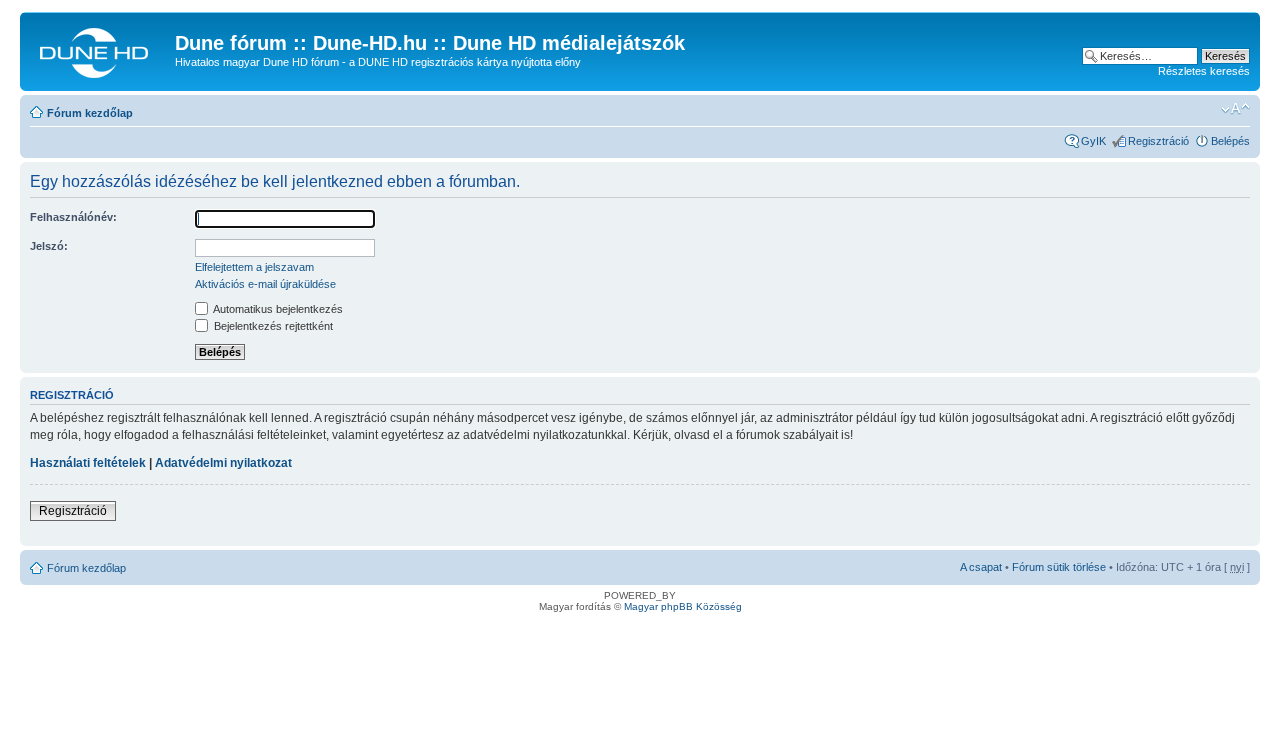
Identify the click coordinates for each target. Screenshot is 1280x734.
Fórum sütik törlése (1059, 567)
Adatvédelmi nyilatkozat (223, 463)
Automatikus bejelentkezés (277, 309)
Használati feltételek (88, 463)
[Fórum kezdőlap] (100, 49)
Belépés (1230, 141)
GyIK (1093, 141)
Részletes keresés (1204, 71)
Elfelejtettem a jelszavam (254, 267)
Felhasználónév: (73, 217)
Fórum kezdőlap (90, 113)
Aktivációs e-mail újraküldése (265, 284)
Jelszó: (49, 246)
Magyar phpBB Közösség (683, 606)
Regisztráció (1158, 141)
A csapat (981, 567)
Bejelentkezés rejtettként (272, 326)
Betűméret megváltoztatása (1235, 109)
